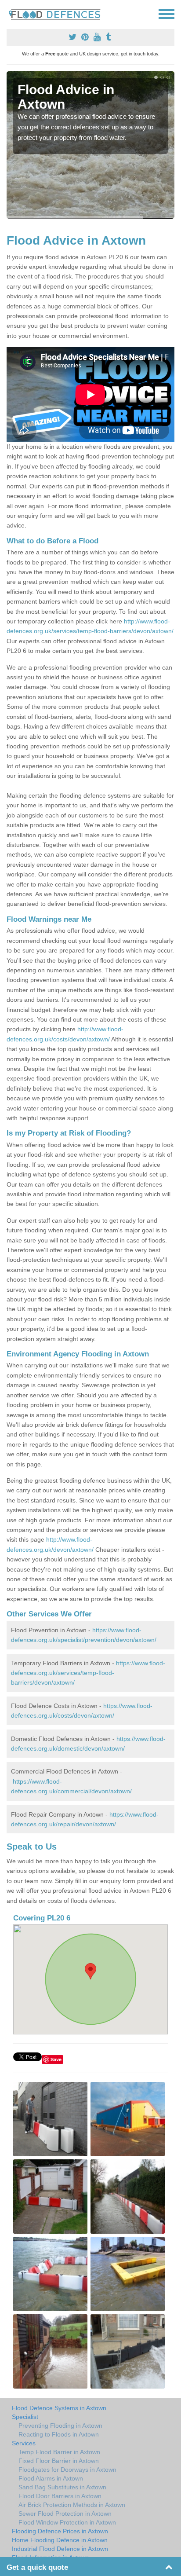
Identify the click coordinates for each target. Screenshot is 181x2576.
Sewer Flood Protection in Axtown (65, 2514)
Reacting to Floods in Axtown (59, 2434)
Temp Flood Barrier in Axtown (59, 2452)
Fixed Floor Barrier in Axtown (59, 2461)
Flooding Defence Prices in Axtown (60, 2531)
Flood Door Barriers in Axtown (60, 2496)
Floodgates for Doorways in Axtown (67, 2470)
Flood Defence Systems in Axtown (59, 2408)
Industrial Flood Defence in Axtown (60, 2549)
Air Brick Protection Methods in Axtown (72, 2505)
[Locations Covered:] (11, 13)
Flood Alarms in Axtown (51, 2478)
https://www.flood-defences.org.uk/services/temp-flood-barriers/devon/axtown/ (88, 1673)
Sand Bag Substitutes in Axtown (62, 2487)
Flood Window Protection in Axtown (67, 2522)
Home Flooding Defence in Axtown (60, 2540)
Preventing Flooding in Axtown (60, 2426)
